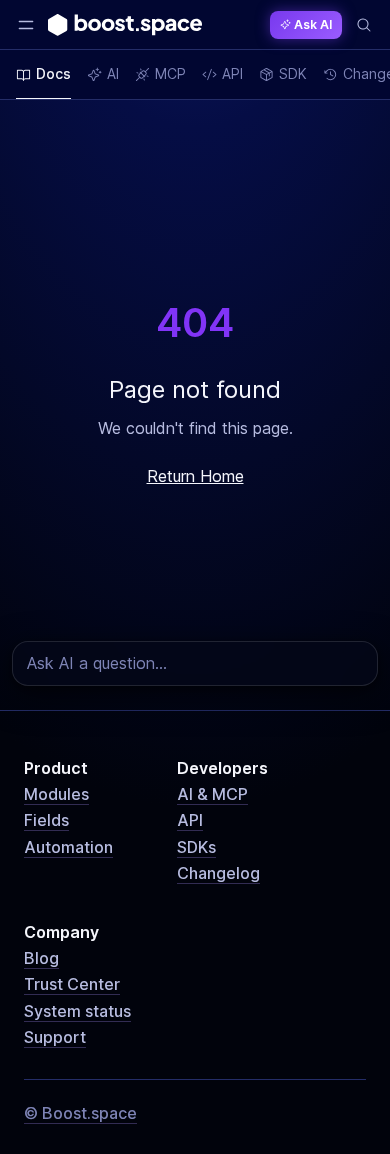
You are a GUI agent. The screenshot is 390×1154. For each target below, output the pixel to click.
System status (77, 1011)
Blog (41, 958)
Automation (68, 847)
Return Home (195, 476)
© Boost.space (80, 1113)
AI (113, 73)
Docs (53, 73)
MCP (170, 73)
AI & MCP (212, 794)
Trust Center (72, 984)
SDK (293, 73)
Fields (46, 820)
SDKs (196, 847)
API (190, 820)
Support (55, 1037)
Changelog (218, 873)
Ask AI (313, 24)
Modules (56, 794)
